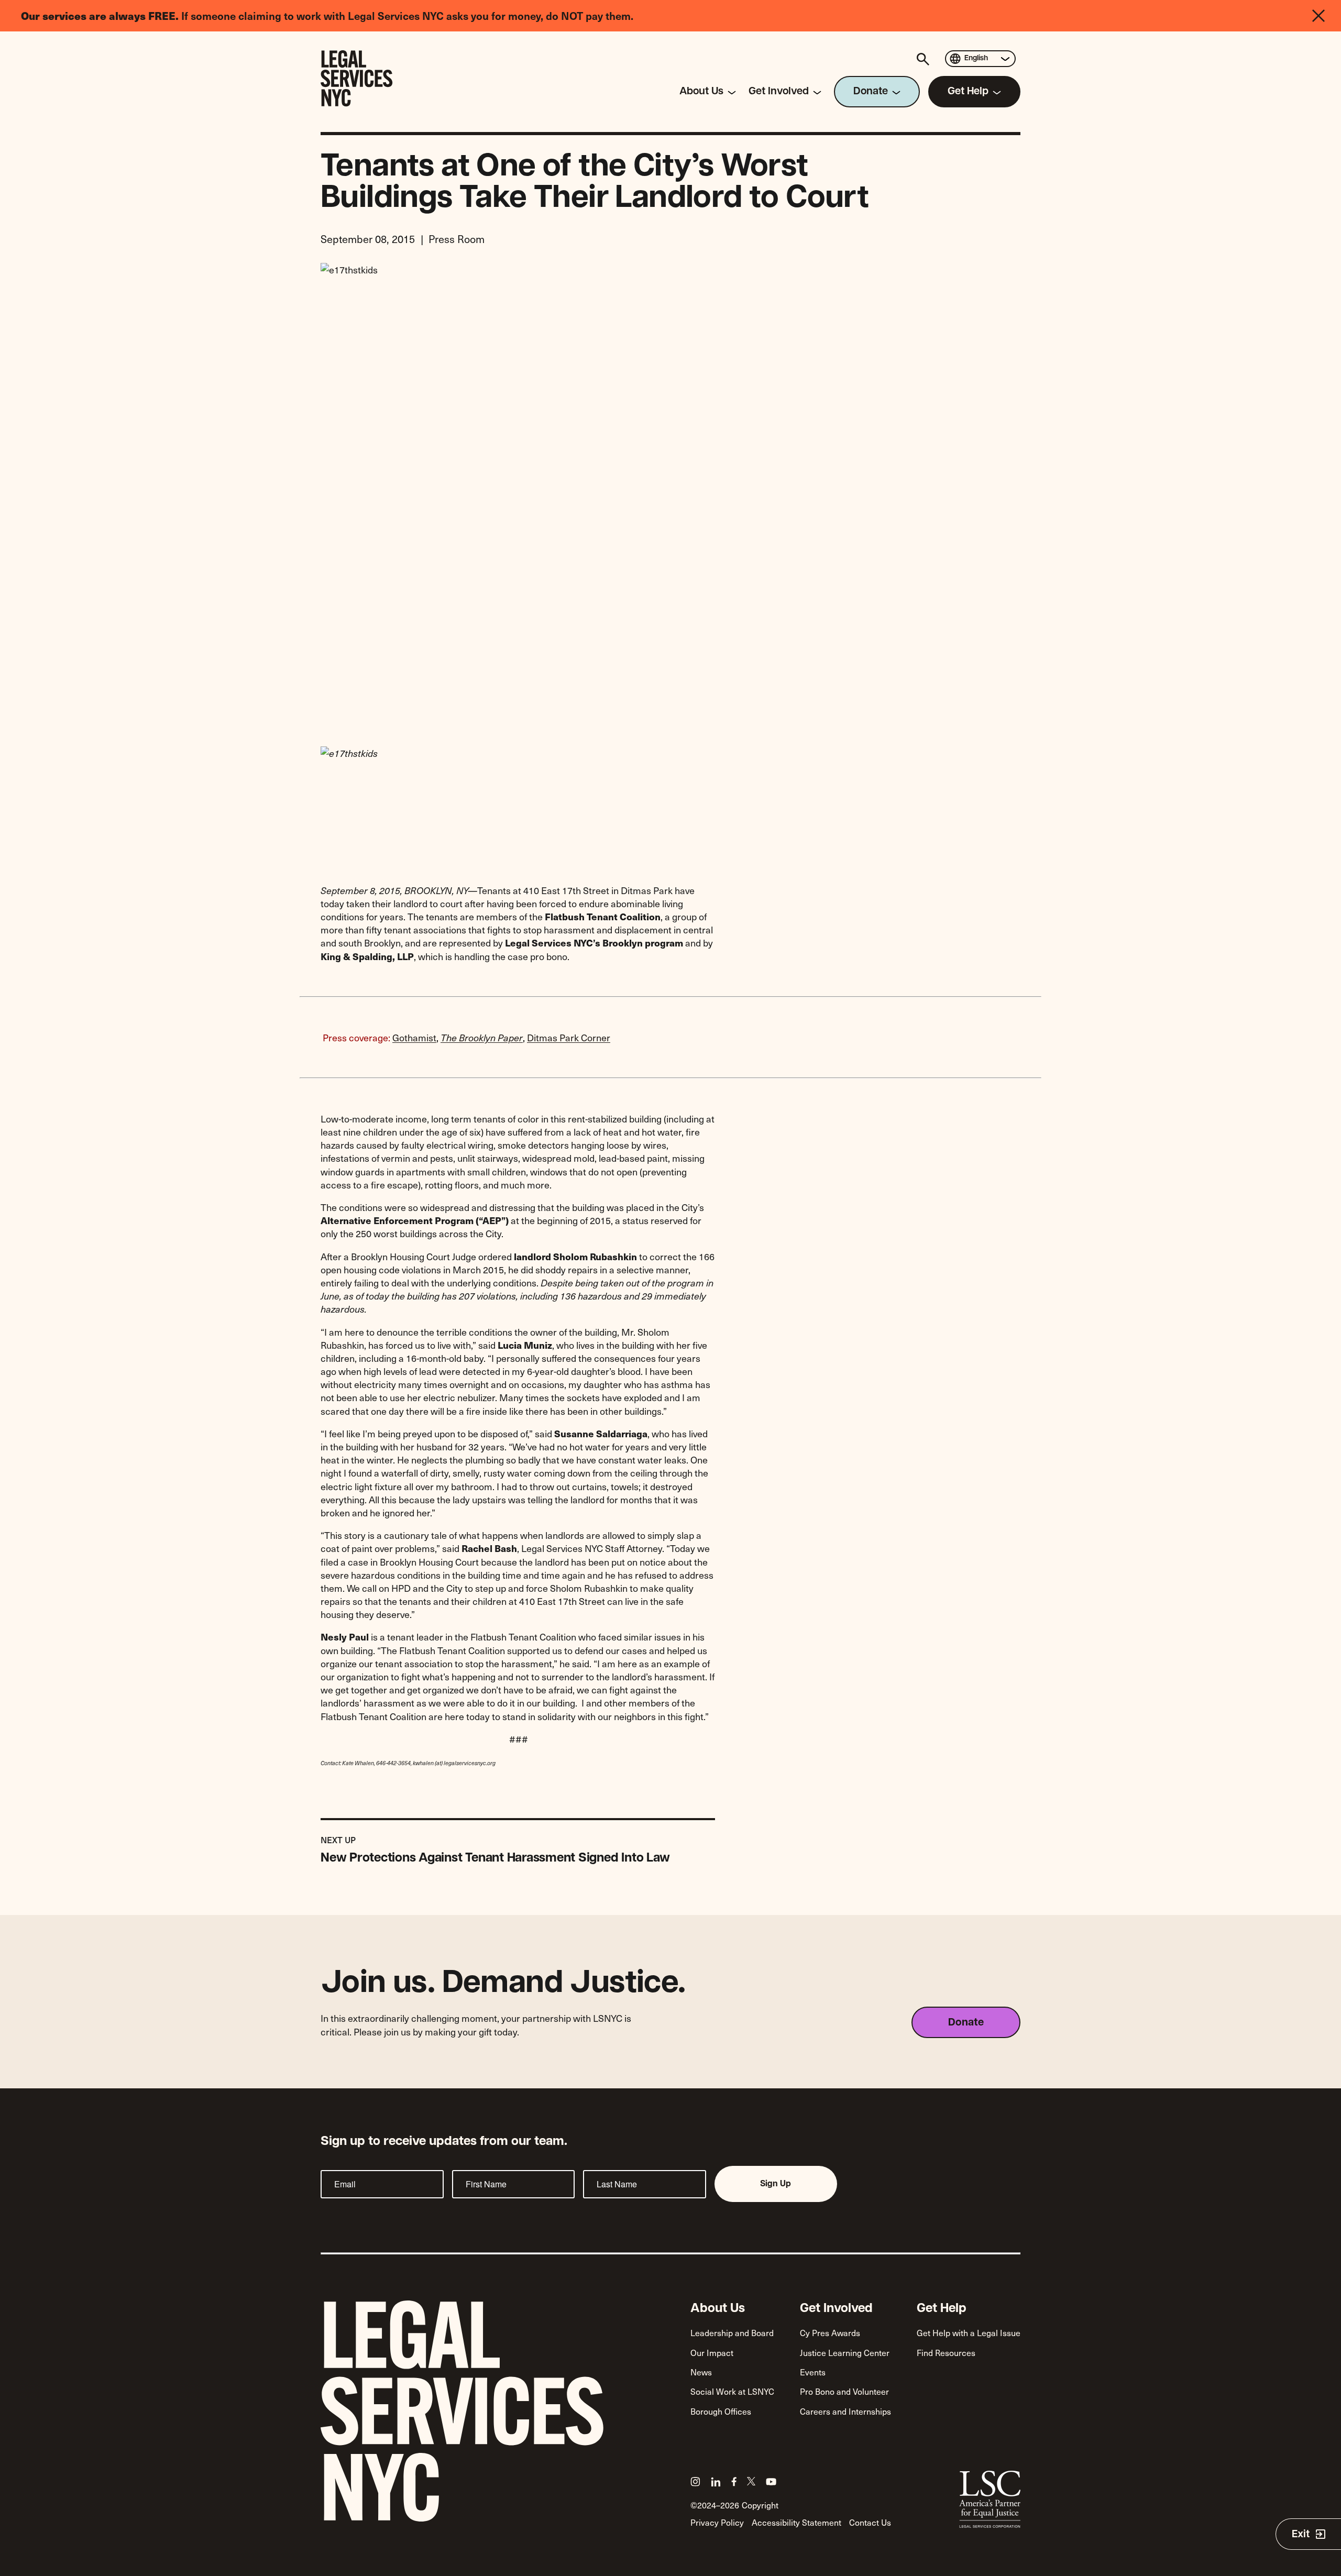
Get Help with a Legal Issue (969, 2332)
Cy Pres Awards (830, 2332)
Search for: (925, 59)
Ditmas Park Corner (569, 1037)
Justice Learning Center (845, 2352)
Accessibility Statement (796, 2522)
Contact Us (870, 2522)
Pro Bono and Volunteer (844, 2391)
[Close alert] (1327, 16)
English (976, 58)
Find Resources (946, 2352)
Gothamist (414, 1037)
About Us (718, 2309)
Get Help (942, 2309)
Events (813, 2372)
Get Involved (836, 2309)
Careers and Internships (845, 2411)
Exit (1301, 2535)
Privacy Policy (717, 2522)
